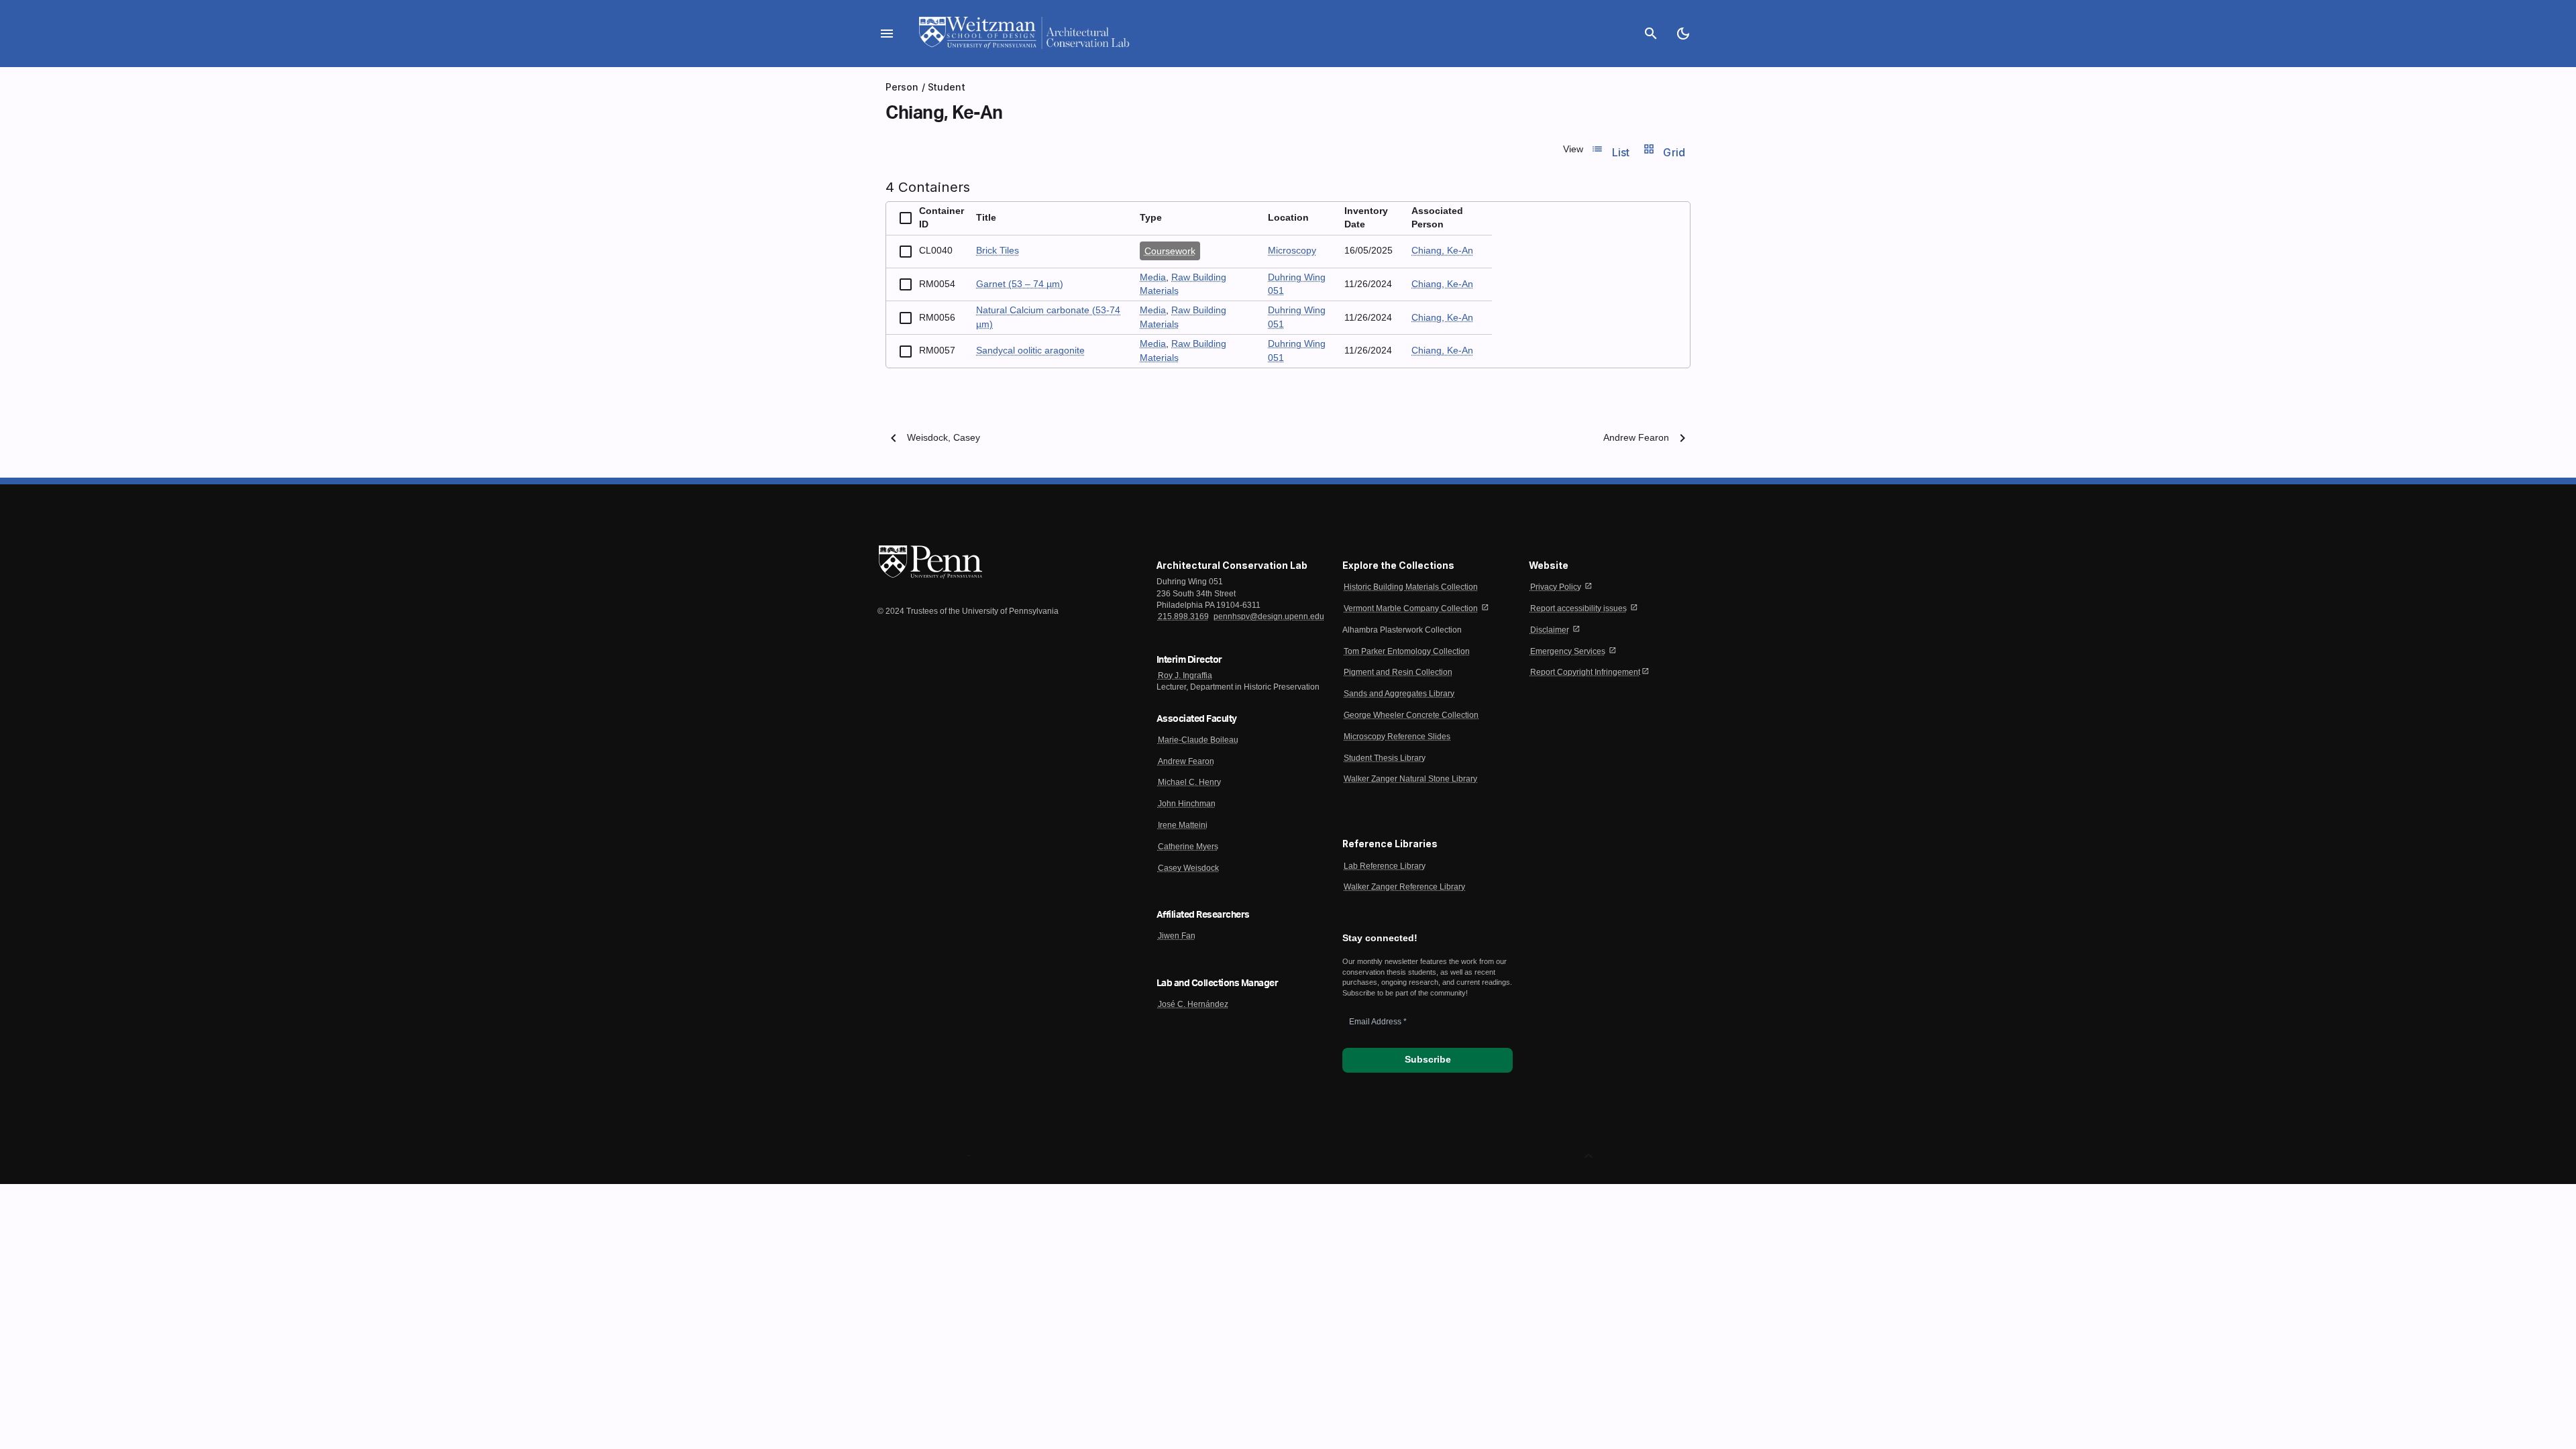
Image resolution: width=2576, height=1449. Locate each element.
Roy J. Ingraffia (1185, 676)
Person (902, 87)
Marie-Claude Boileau (1198, 740)
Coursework (1170, 251)
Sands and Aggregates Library (1399, 694)
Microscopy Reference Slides (1397, 737)
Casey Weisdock (1188, 868)
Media (1153, 277)
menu (887, 34)
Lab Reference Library (1385, 866)
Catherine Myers (1188, 847)
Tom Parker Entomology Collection (1407, 651)
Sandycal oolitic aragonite (1030, 351)
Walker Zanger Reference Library (1404, 887)
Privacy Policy (1556, 587)
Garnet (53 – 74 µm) (1020, 284)
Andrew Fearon (1636, 438)
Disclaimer (1550, 630)
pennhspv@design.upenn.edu (1269, 616)
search (1651, 34)
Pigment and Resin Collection (1398, 672)
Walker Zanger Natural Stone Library (1410, 779)
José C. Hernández (1193, 1004)
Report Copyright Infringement (1585, 672)
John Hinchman (1187, 804)
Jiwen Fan (1177, 936)
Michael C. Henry (1189, 782)
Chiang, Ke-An (1442, 251)
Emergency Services (1568, 651)
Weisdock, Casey (944, 438)
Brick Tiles (998, 251)
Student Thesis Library (1385, 758)
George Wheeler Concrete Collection (1411, 715)
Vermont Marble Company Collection (1411, 608)
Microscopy (1292, 251)
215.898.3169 (1183, 616)
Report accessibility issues (1578, 608)
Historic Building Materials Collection (1411, 587)
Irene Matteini (1183, 825)
